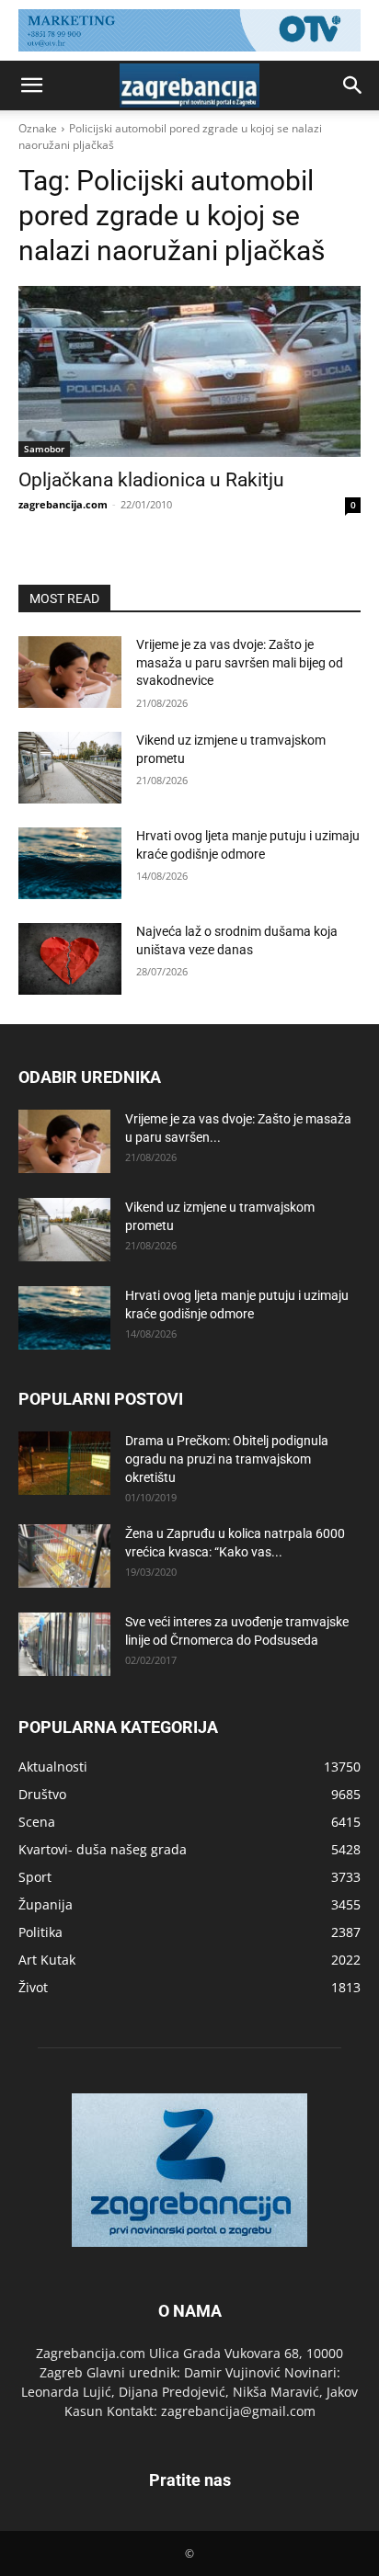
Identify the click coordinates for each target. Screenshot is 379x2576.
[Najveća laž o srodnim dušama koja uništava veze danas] (70, 959)
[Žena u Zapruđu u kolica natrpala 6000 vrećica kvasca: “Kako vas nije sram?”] (64, 1556)
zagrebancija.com (63, 504)
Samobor (44, 449)
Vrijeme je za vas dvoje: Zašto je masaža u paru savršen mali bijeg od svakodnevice (240, 662)
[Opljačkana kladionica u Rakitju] (189, 371)
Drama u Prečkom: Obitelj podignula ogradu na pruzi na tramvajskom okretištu (227, 1459)
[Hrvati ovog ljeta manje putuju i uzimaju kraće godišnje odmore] (70, 863)
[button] (31, 85)
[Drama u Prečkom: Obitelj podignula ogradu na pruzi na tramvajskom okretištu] (64, 1463)
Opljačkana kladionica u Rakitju (151, 480)
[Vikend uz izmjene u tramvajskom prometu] (70, 768)
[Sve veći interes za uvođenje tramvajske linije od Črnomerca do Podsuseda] (64, 1644)
